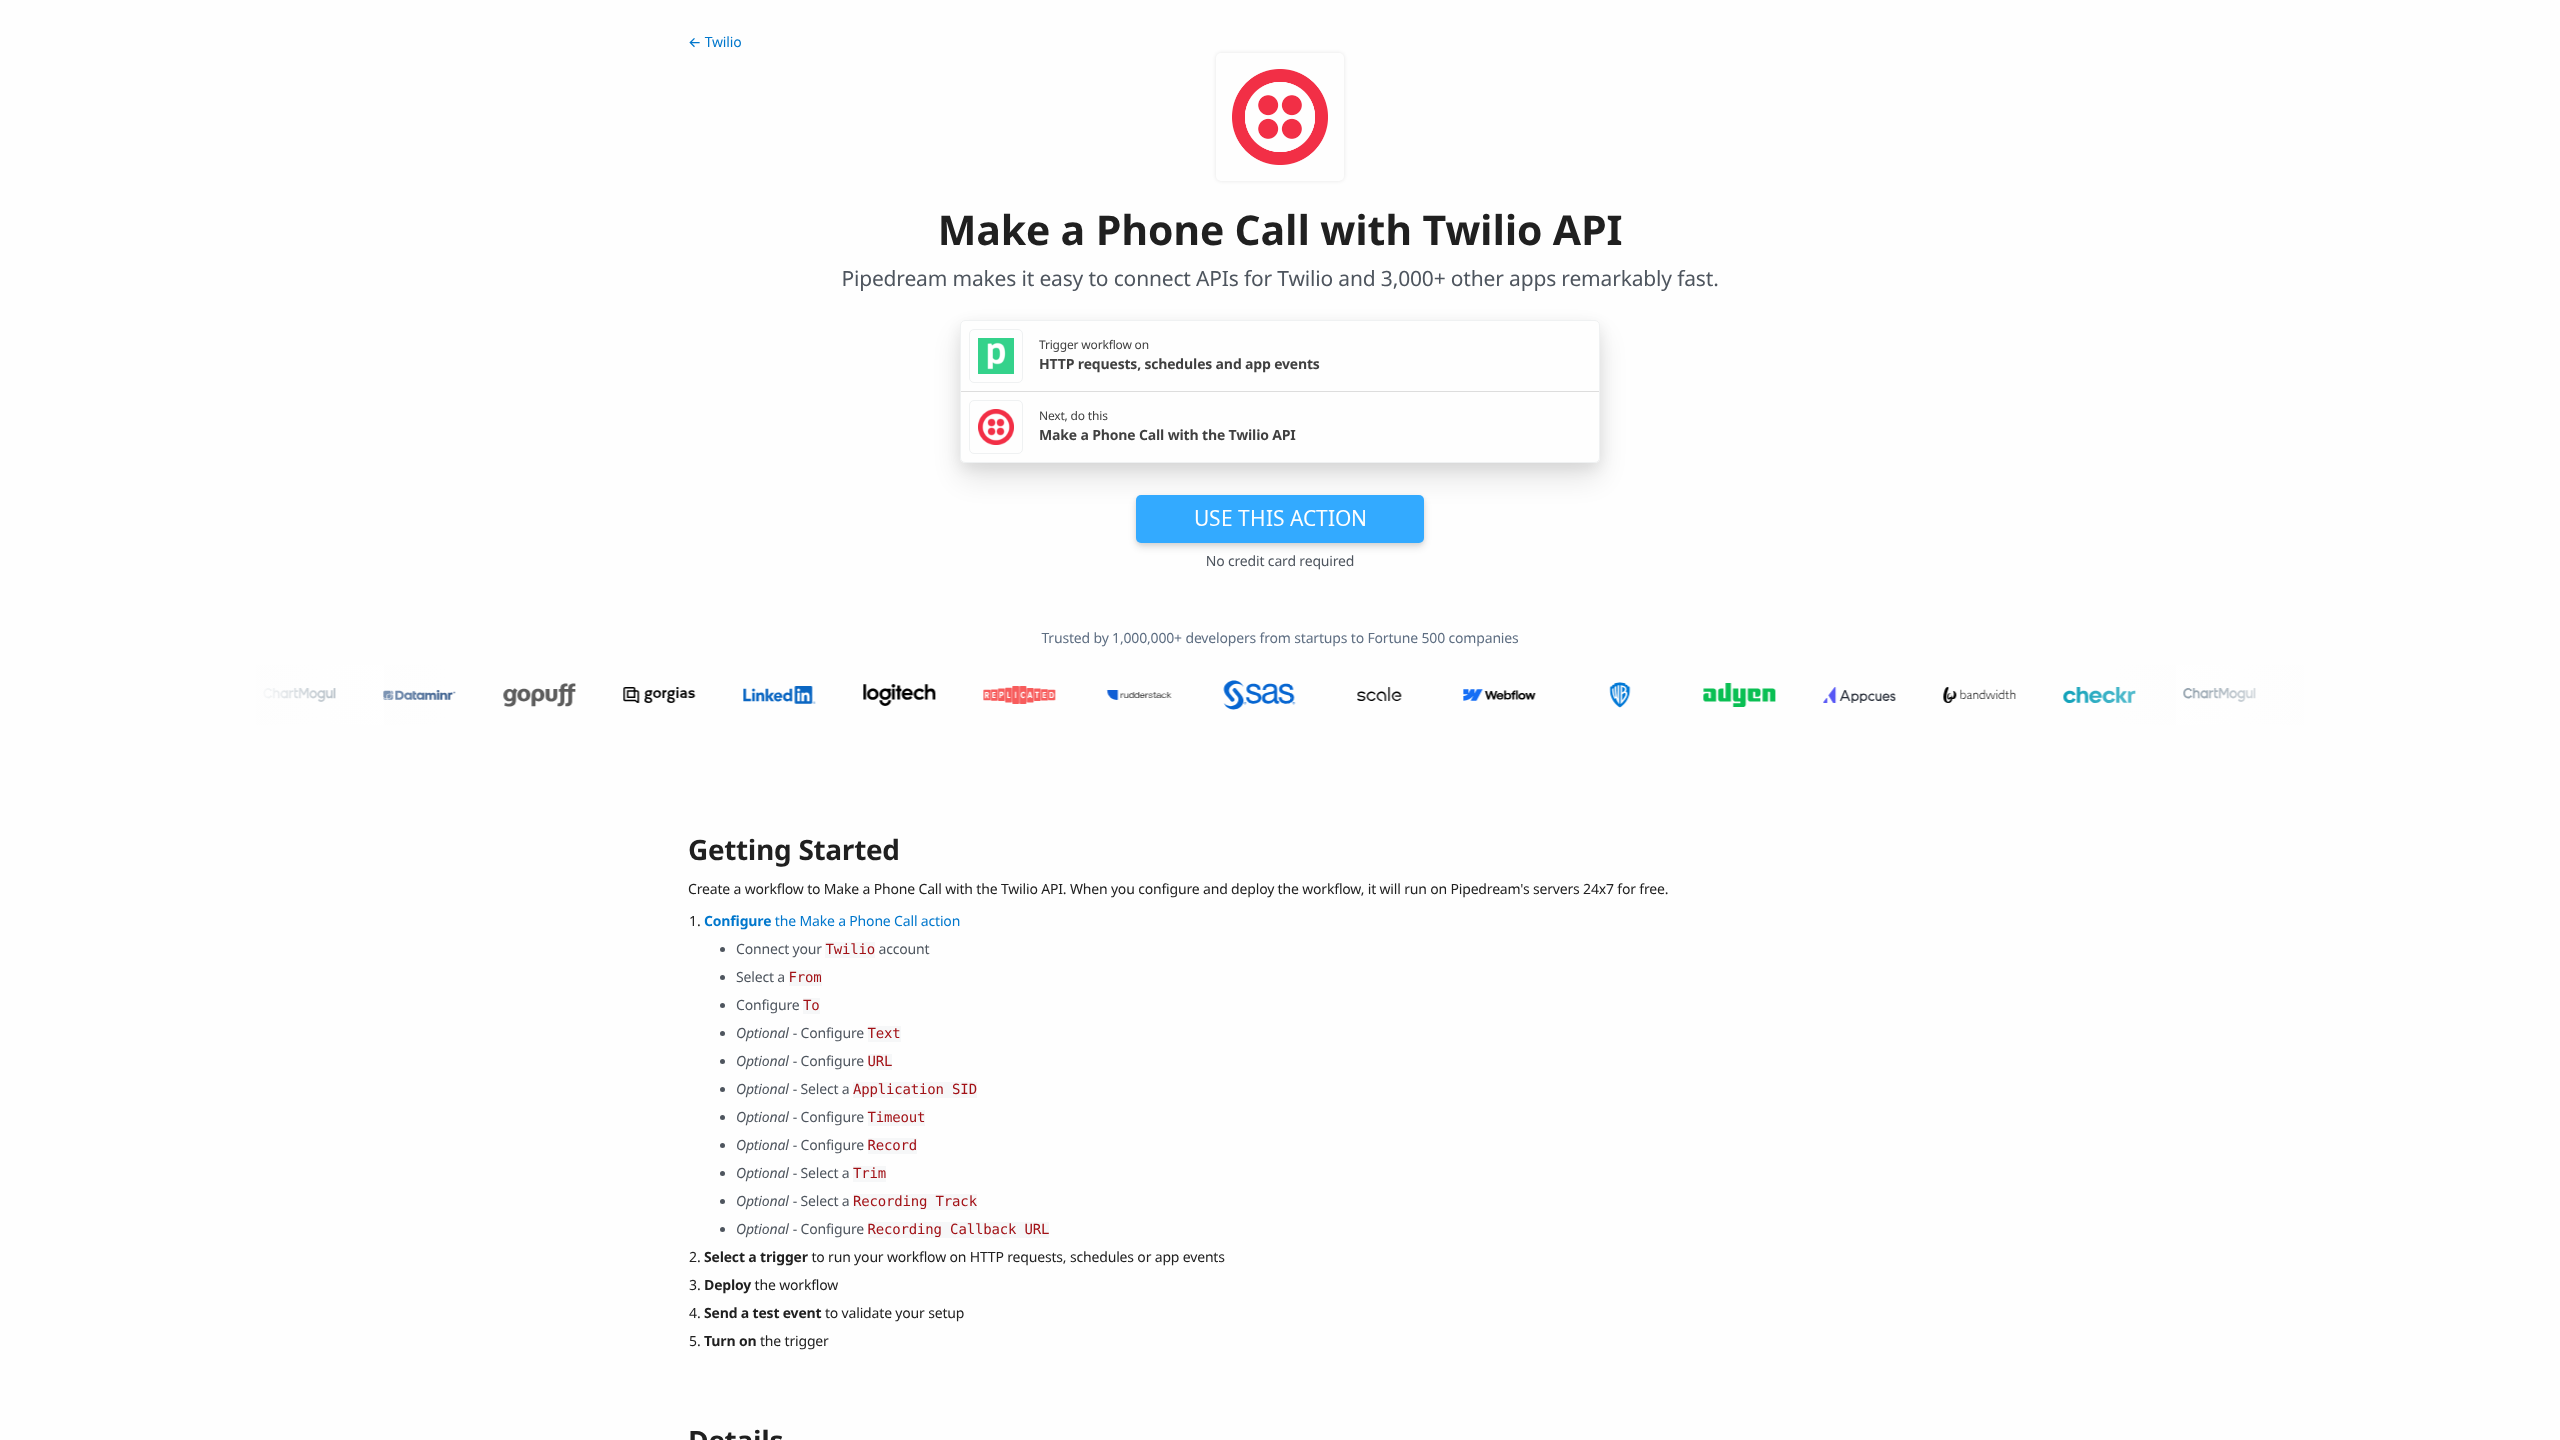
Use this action (1280, 518)
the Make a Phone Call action (832, 921)
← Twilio (714, 42)
